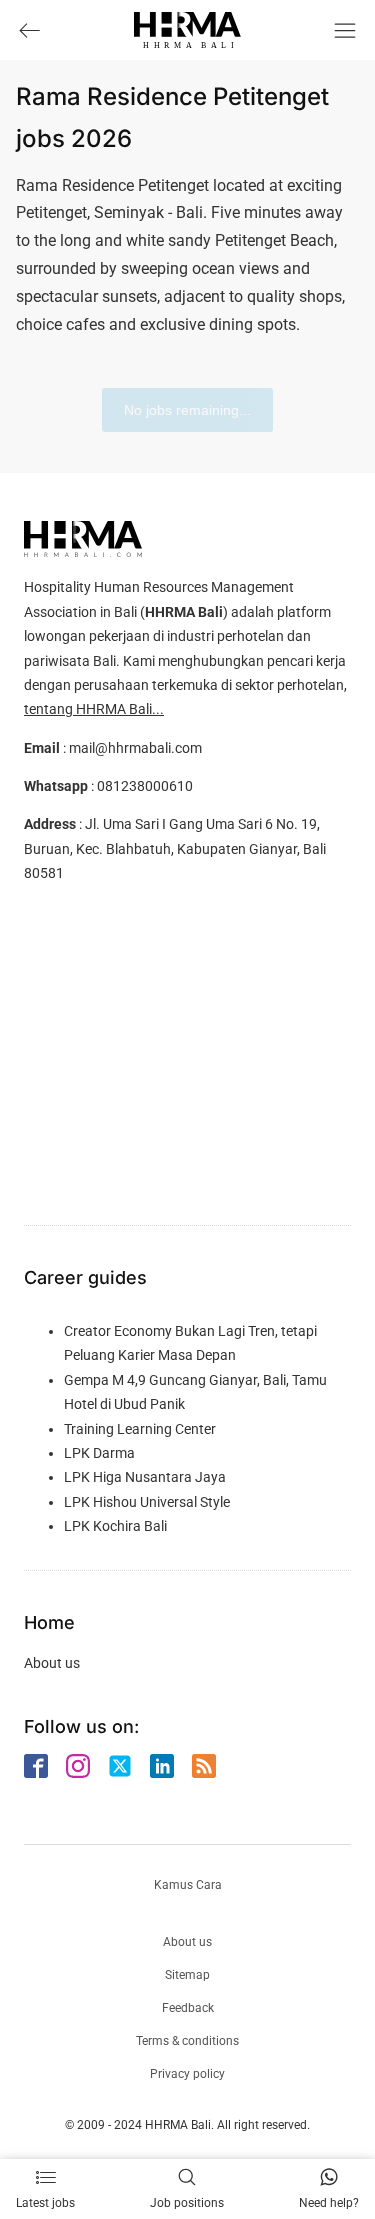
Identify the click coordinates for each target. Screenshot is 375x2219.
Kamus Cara (188, 1885)
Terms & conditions (187, 2041)
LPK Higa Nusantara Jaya (145, 1477)
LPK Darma (99, 1453)
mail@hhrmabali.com (135, 748)
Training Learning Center (140, 1429)
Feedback (188, 2008)
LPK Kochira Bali (115, 1526)
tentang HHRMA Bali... (94, 709)
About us (52, 1663)
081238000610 (145, 786)
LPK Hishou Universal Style (147, 1502)
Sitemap (187, 1975)
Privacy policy (187, 2074)
